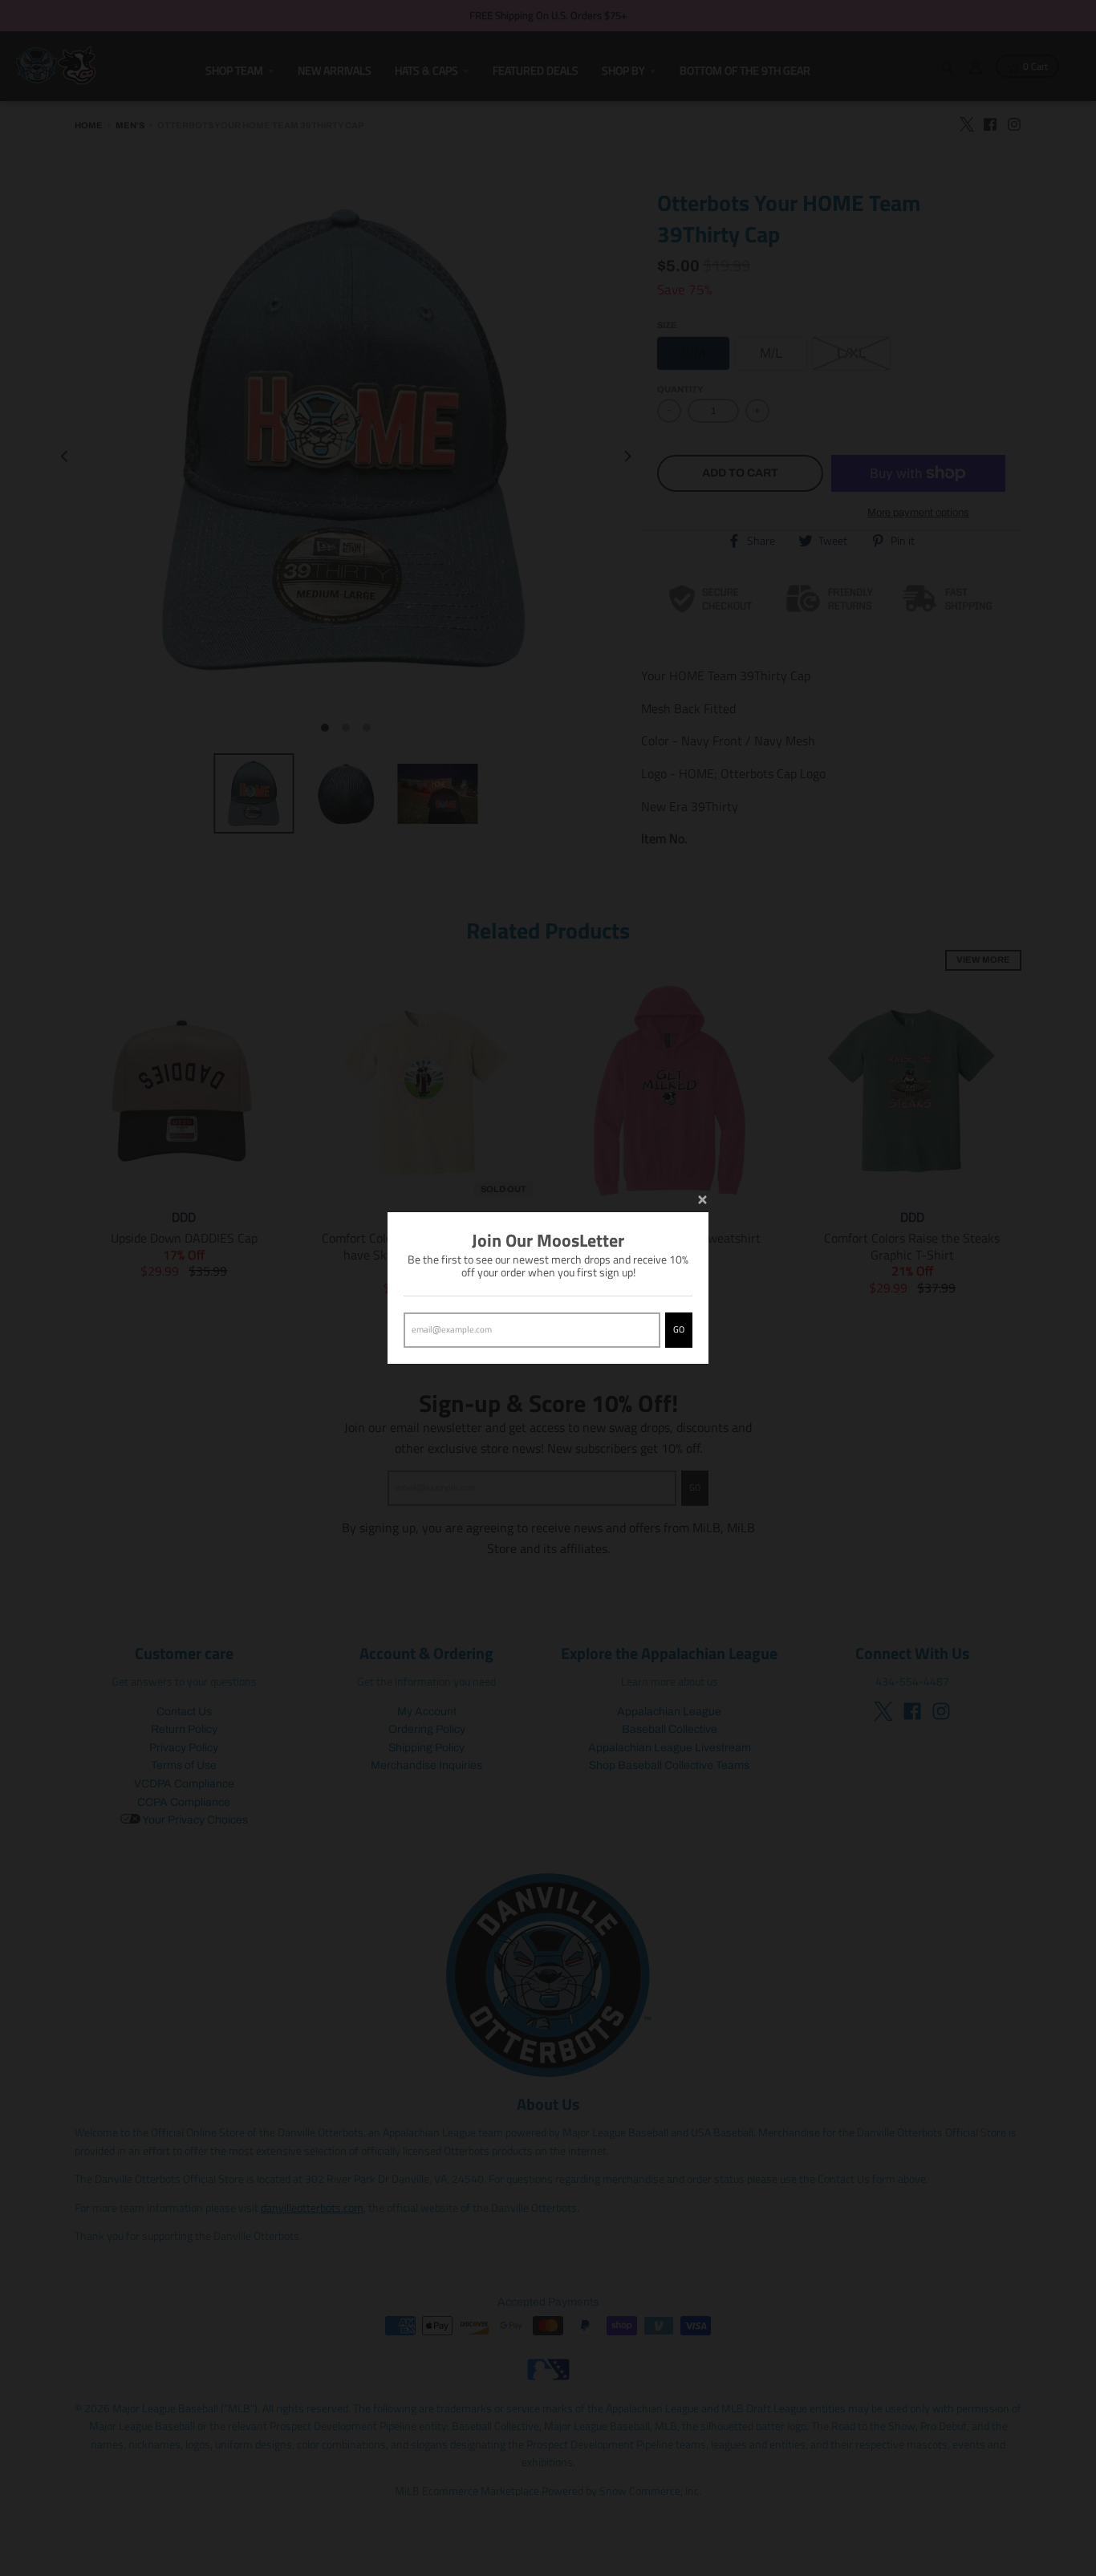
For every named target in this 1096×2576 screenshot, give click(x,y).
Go (679, 1329)
